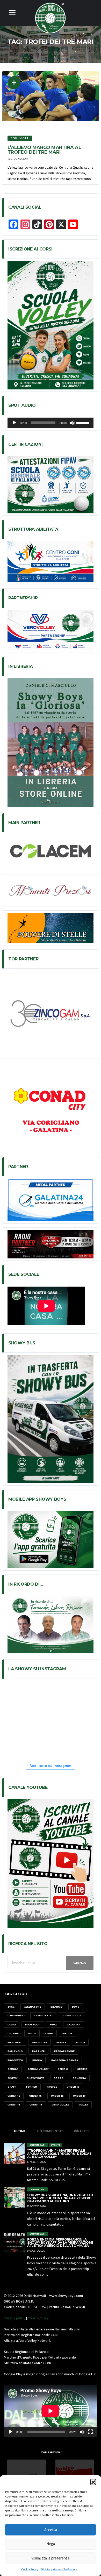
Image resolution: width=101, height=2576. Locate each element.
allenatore (33, 2007)
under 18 (14, 2105)
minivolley (39, 2042)
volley (83, 2105)
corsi (12, 2025)
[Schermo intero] (90, 2432)
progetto (15, 2060)
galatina (74, 2025)
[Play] (14, 423)
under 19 (36, 2105)
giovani (13, 2033)
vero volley (60, 2105)
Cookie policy (38, 2318)
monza (61, 2042)
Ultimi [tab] (19, 2131)
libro (49, 2033)
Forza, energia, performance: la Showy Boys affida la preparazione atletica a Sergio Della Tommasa (60, 2242)
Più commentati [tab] (51, 2131)
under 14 (14, 2096)
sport (59, 2078)
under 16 (57, 2096)
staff (12, 2087)
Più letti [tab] (81, 2131)
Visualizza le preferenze (51, 2558)
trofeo (52, 2087)
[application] (51, 423)
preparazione (64, 2051)
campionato (43, 2015)
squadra (79, 2078)
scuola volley (38, 2069)
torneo (31, 2087)
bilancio (57, 2007)
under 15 (35, 2096)
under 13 (73, 2087)
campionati (16, 2015)
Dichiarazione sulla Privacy (59, 2569)
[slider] (84, 422)
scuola (13, 2069)
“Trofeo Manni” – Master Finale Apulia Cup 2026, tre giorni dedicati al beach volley (60, 2154)
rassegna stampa (65, 2060)
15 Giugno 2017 (18, 159)
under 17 (79, 2096)
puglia (37, 2060)
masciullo (15, 2042)
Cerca (80, 1963)
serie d (82, 2069)
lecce (32, 2033)
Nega (51, 2544)
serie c (63, 2069)
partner (38, 2051)
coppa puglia (71, 2015)
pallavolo (15, 2051)
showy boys (36, 2078)
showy (12, 2078)
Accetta (51, 2530)
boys (76, 2007)
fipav (54, 2025)
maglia (67, 2033)
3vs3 (11, 2007)
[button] (93, 2482)
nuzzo (80, 2042)
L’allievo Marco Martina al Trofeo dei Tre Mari (44, 150)
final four (33, 2025)
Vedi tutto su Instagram (51, 1766)
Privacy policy (15, 2318)
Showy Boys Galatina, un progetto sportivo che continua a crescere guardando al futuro (60, 2198)
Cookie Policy (30, 2569)
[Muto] (72, 423)
